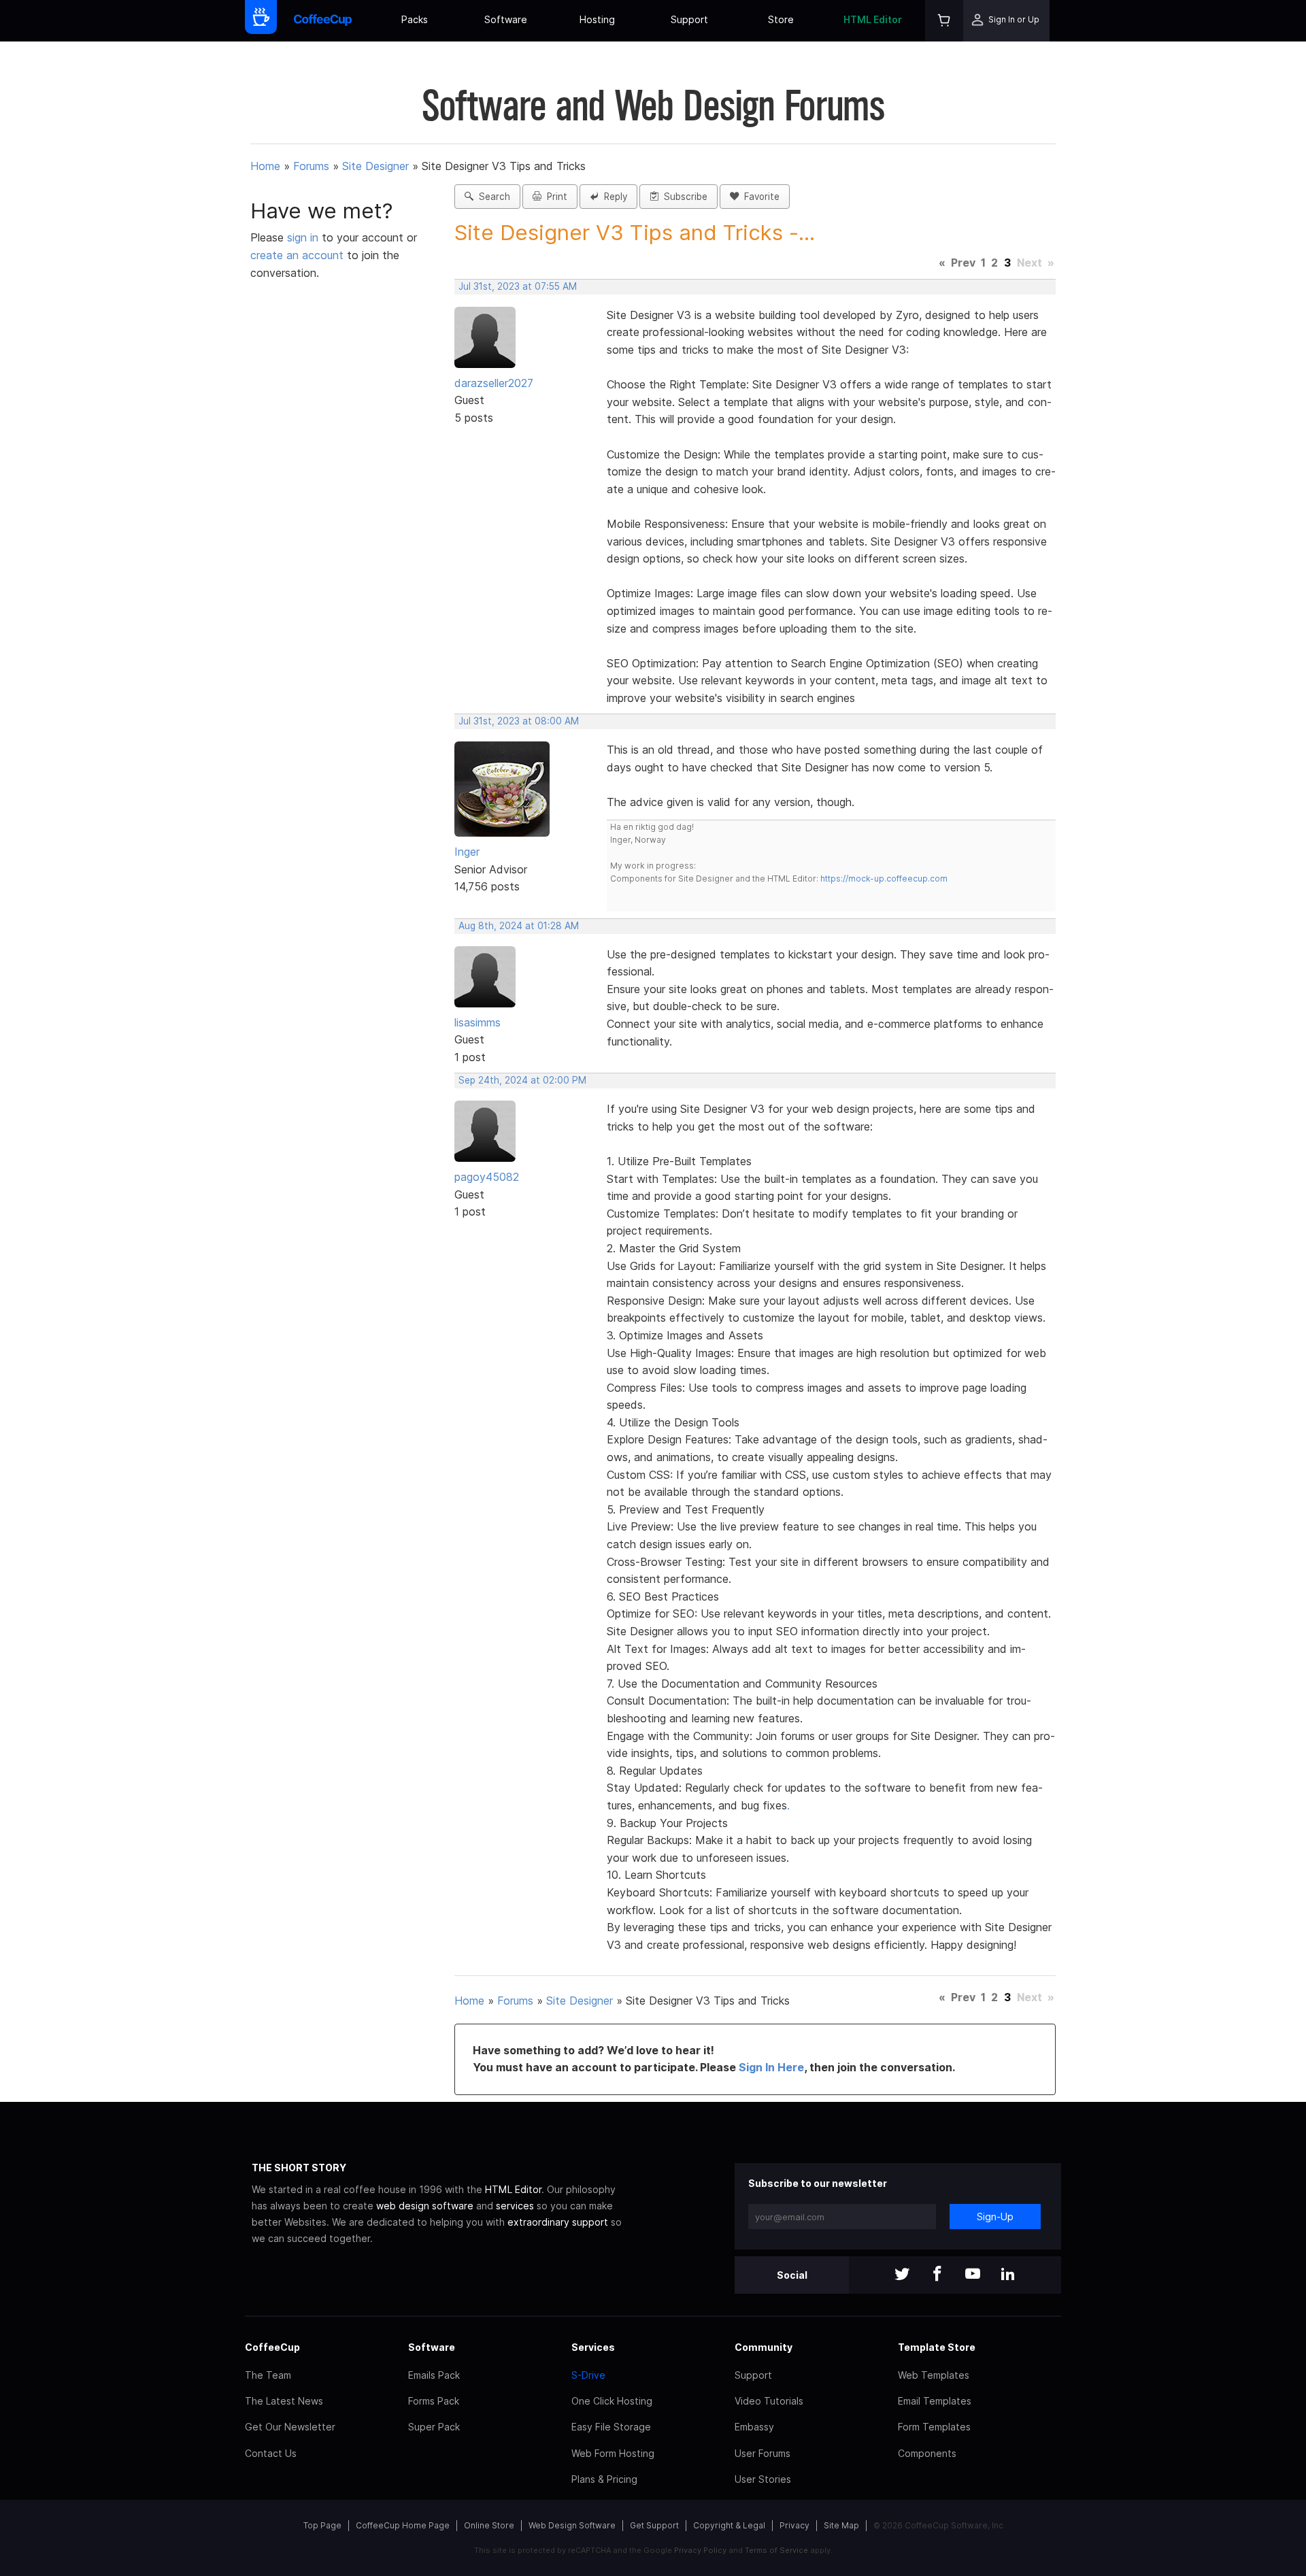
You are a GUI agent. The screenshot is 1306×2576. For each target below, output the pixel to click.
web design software (425, 2206)
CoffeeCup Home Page (403, 2525)
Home (265, 166)
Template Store (937, 2347)
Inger (467, 852)
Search (492, 197)
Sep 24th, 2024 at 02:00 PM (522, 1080)
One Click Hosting (612, 2401)
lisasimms (478, 1022)
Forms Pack (434, 2401)
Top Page (322, 2525)
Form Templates (934, 2427)
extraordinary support (558, 2222)
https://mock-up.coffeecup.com (884, 879)
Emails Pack (434, 2375)
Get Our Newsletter (290, 2427)
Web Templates (934, 2375)
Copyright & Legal (729, 2525)
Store (781, 19)
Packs (415, 19)
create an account (297, 255)
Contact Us (271, 2453)
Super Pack (434, 2427)
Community (764, 2347)
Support (689, 19)
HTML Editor (873, 19)
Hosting (597, 19)
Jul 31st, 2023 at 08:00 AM (519, 721)
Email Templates (935, 2401)
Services (593, 2347)
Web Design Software (572, 2525)
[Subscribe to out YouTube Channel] (973, 2275)
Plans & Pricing (604, 2479)
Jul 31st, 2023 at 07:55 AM (518, 286)
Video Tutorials (769, 2401)
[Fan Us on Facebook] (937, 2275)
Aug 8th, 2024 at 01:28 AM (519, 926)
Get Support (654, 2525)
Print (554, 197)
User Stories (763, 2479)
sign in (304, 237)
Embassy (754, 2427)
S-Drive (588, 2375)
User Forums (763, 2453)
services (515, 2206)
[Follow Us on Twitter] (902, 2275)
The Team (268, 2375)
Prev (963, 263)
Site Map (841, 2525)
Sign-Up (995, 2217)
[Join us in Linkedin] (1008, 2275)
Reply (613, 197)
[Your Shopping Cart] (944, 21)
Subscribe (683, 197)
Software (506, 19)
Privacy (794, 2525)
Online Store (489, 2525)
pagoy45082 (487, 1177)
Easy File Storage (611, 2427)
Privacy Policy (700, 2550)
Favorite (759, 197)
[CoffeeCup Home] (323, 21)
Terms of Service (776, 2550)
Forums (311, 166)
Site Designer (375, 166)
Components (927, 2453)
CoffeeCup (272, 2347)
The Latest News (284, 2401)
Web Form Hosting (613, 2453)
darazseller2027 (494, 383)
